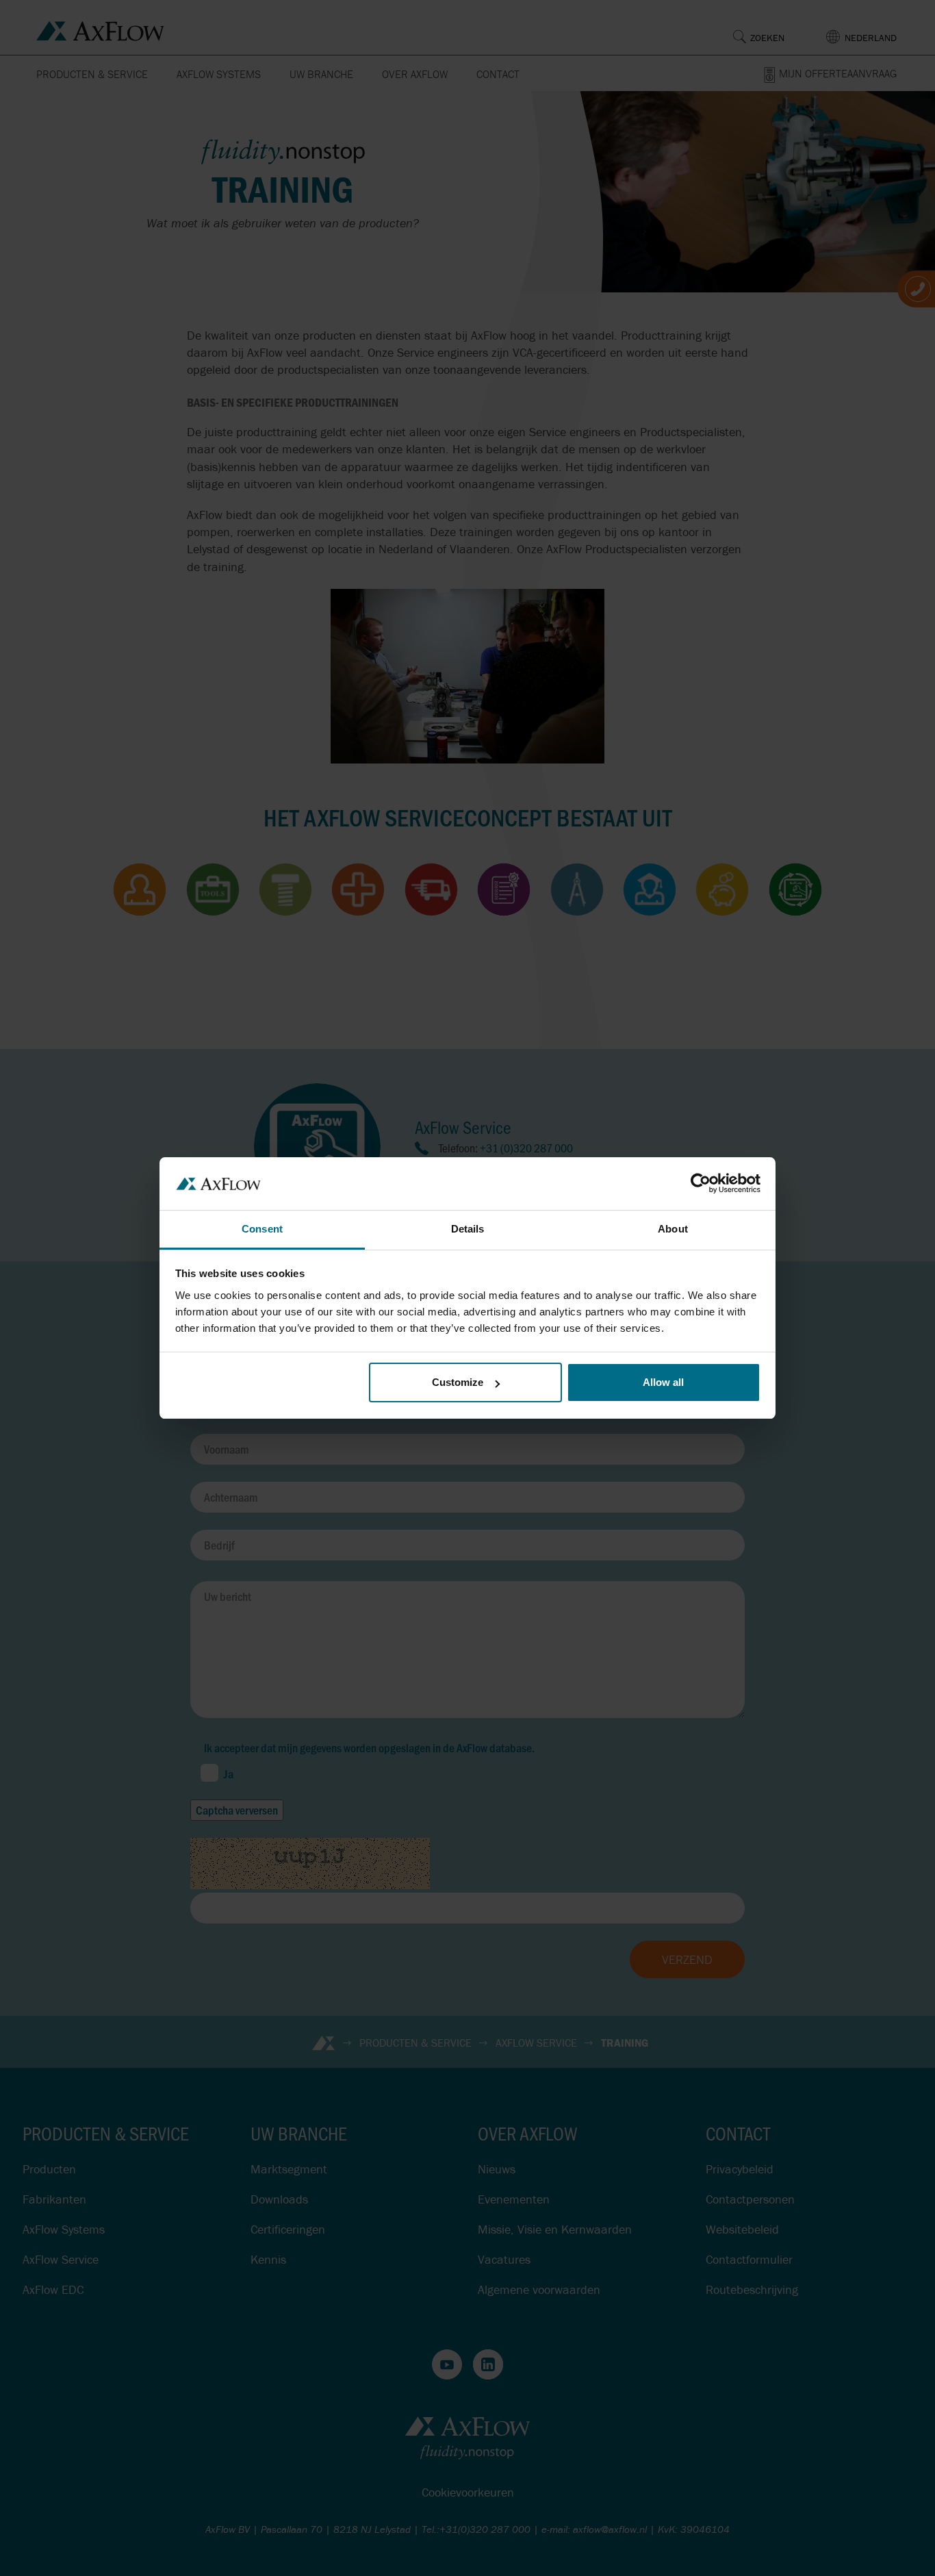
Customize (458, 1382)
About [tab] (673, 1229)
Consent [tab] (262, 1229)
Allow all (663, 1382)
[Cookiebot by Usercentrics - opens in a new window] (701, 1183)
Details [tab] (468, 1229)
